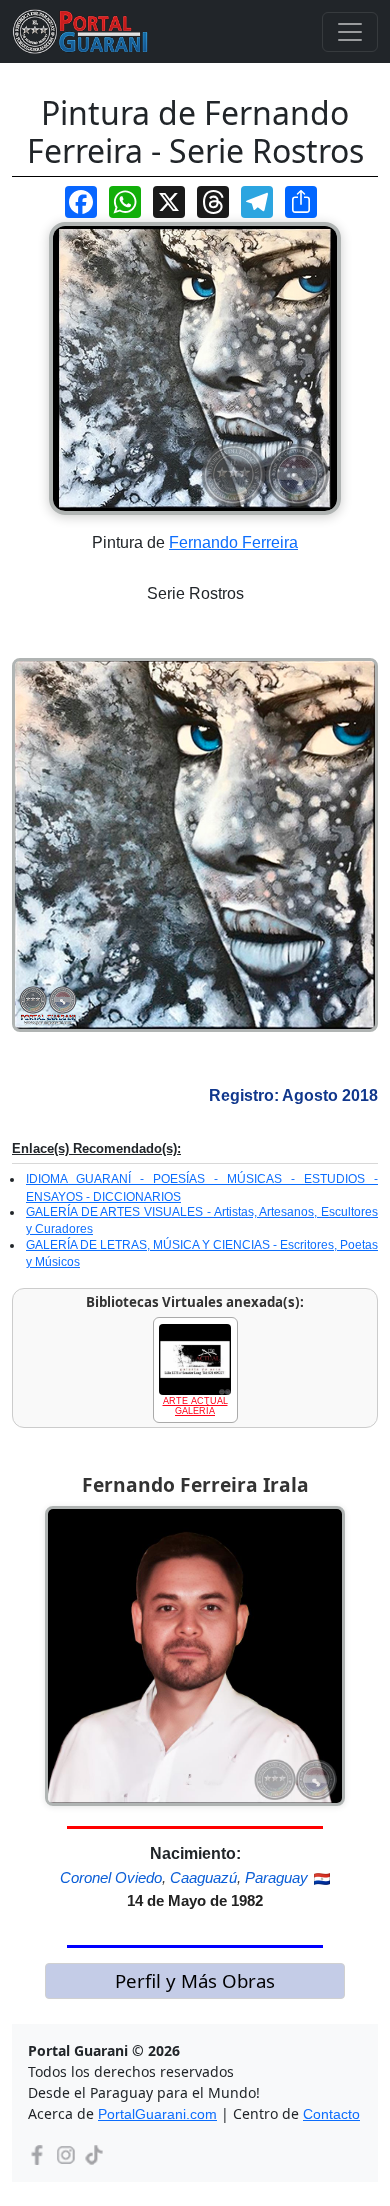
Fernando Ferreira (233, 542)
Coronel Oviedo (111, 1877)
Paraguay (276, 1877)
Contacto (331, 2114)
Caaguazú (203, 1877)
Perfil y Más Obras (195, 1980)
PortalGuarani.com (157, 2114)
